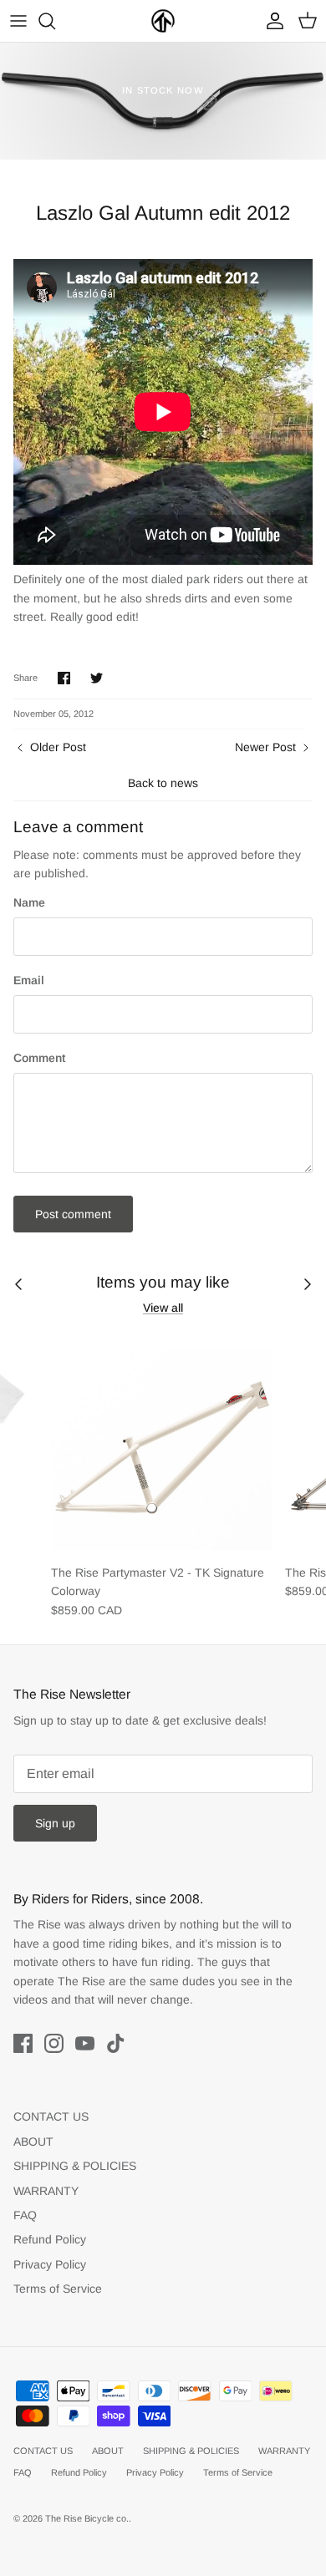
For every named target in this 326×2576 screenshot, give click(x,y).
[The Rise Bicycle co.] (163, 21)
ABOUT (33, 2142)
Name (29, 902)
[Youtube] (85, 2043)
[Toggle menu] (18, 21)
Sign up (55, 1823)
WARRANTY (46, 2191)
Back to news (163, 783)
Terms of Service (58, 2289)
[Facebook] (23, 2043)
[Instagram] (54, 2043)
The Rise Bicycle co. (87, 2518)
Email (29, 980)
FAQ (25, 2215)
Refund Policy (50, 2239)
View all (163, 1308)
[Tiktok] (116, 2043)
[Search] (55, 21)
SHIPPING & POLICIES (75, 2166)
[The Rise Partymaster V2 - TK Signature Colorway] (161, 1445)
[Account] (271, 21)
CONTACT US (51, 2116)
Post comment (73, 1214)
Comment (39, 1058)
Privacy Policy (50, 2264)
